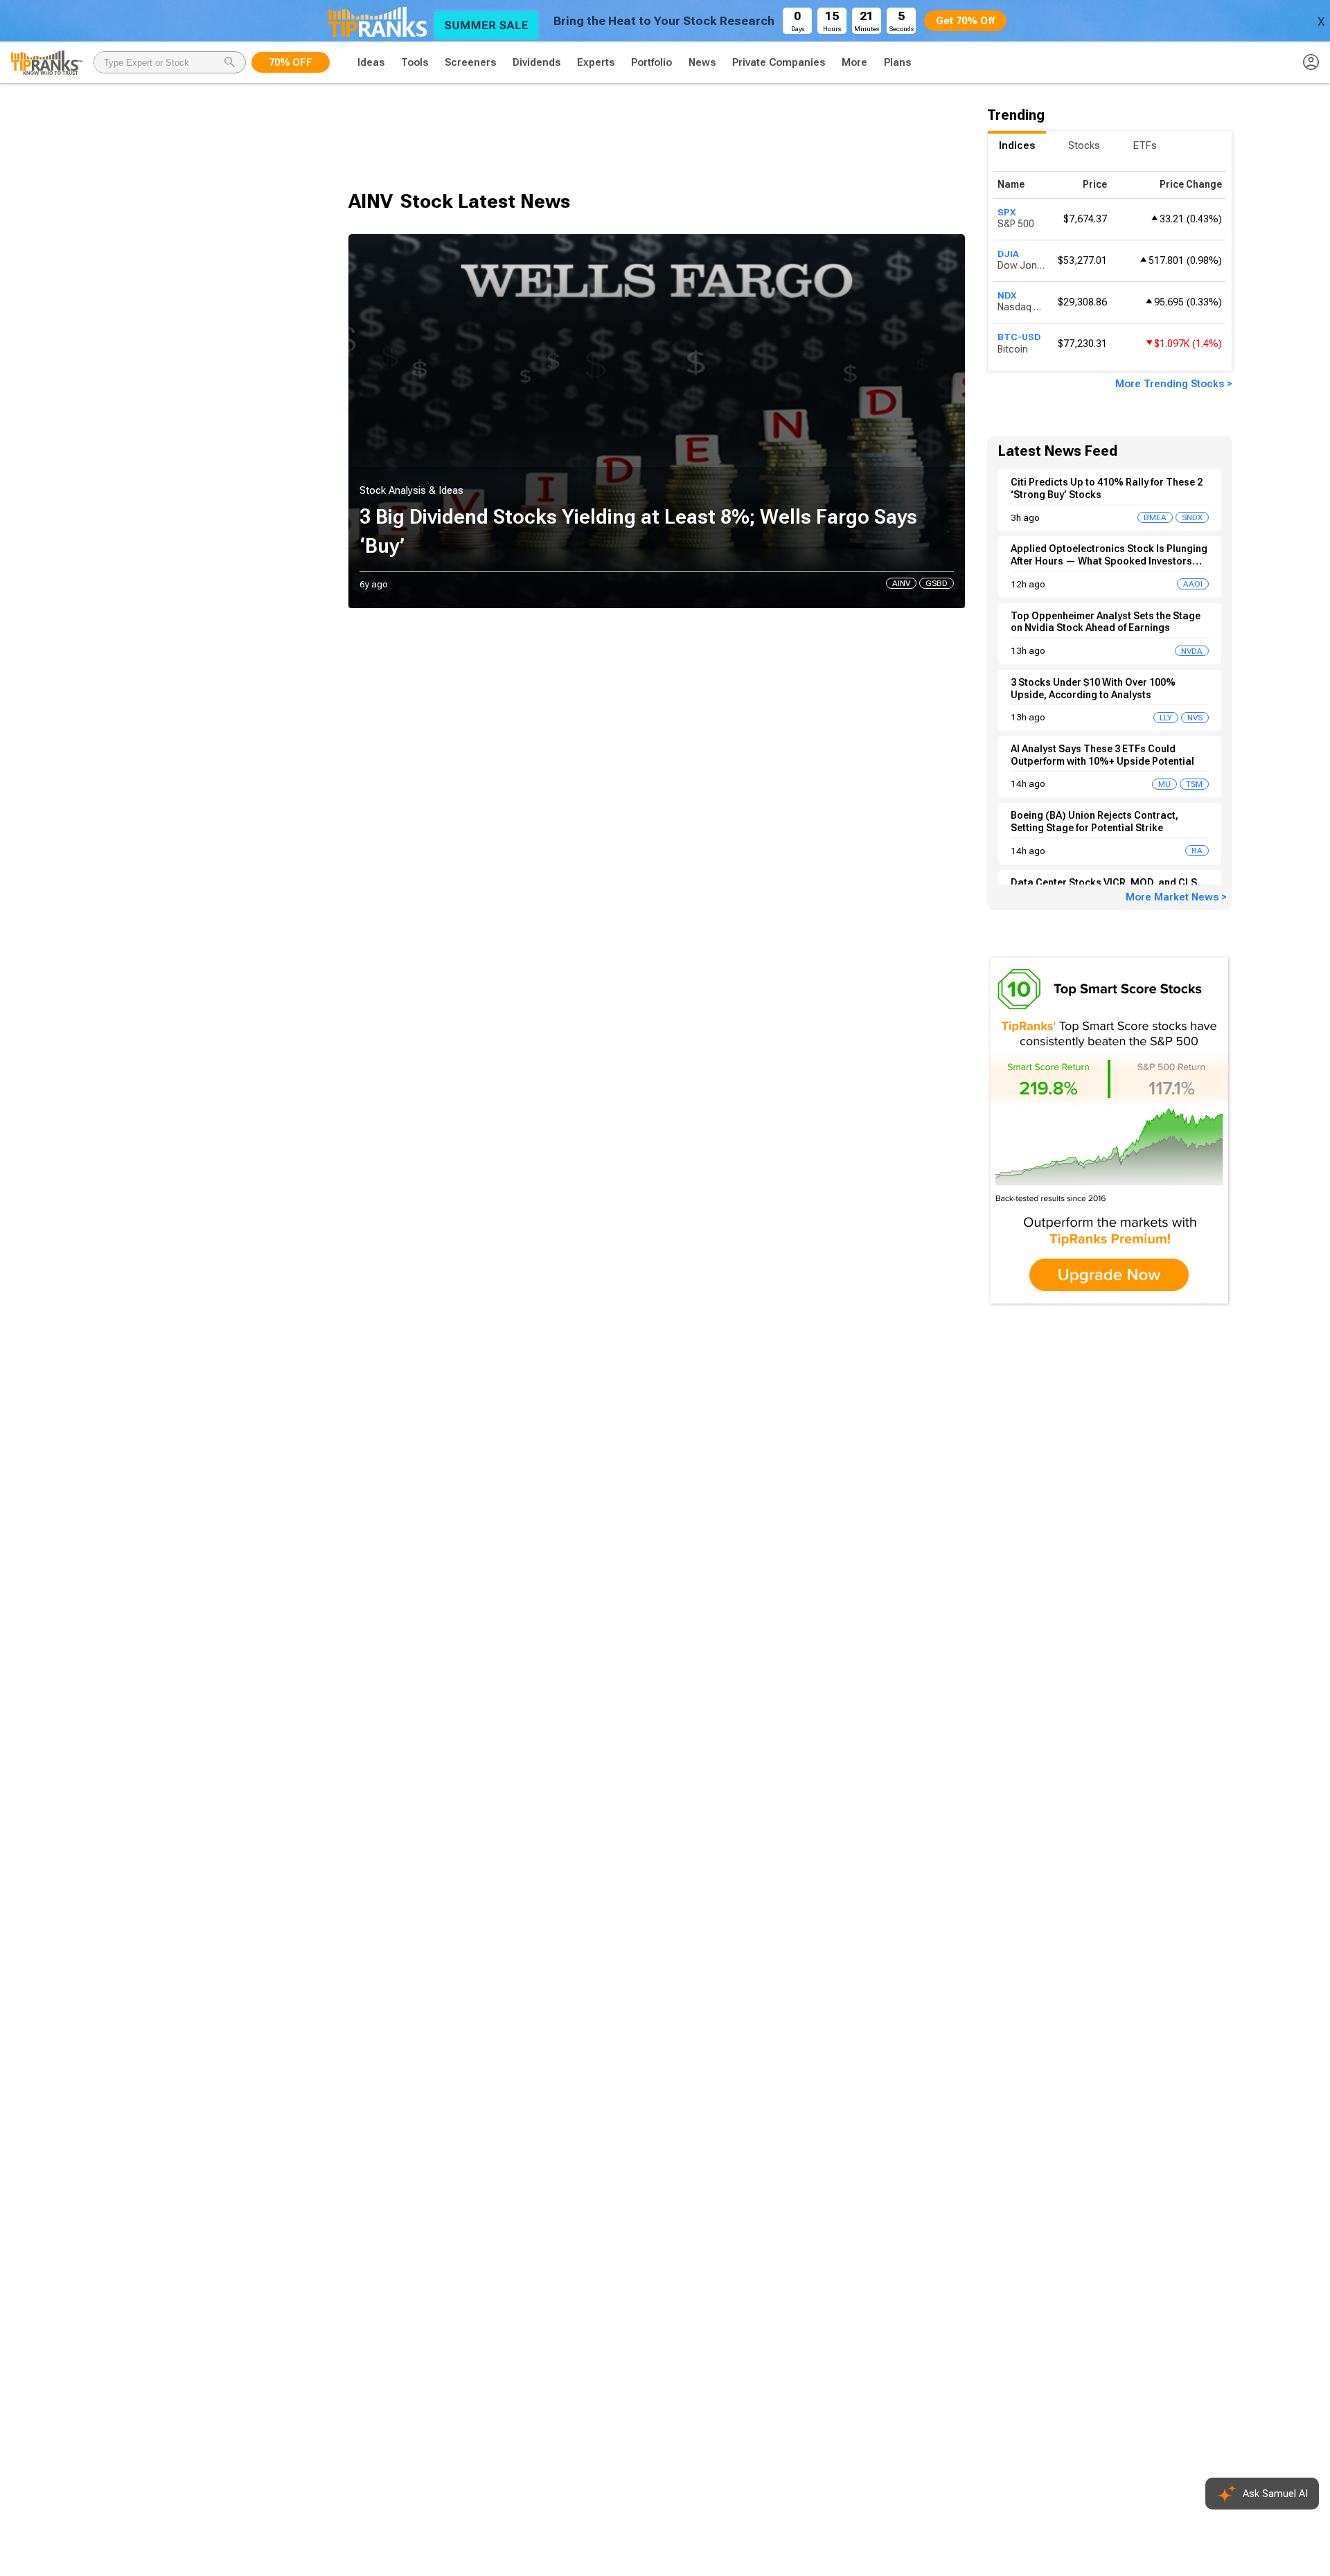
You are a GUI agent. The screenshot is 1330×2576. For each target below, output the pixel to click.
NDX (1007, 295)
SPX (1007, 212)
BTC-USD (1019, 337)
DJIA (1008, 254)
